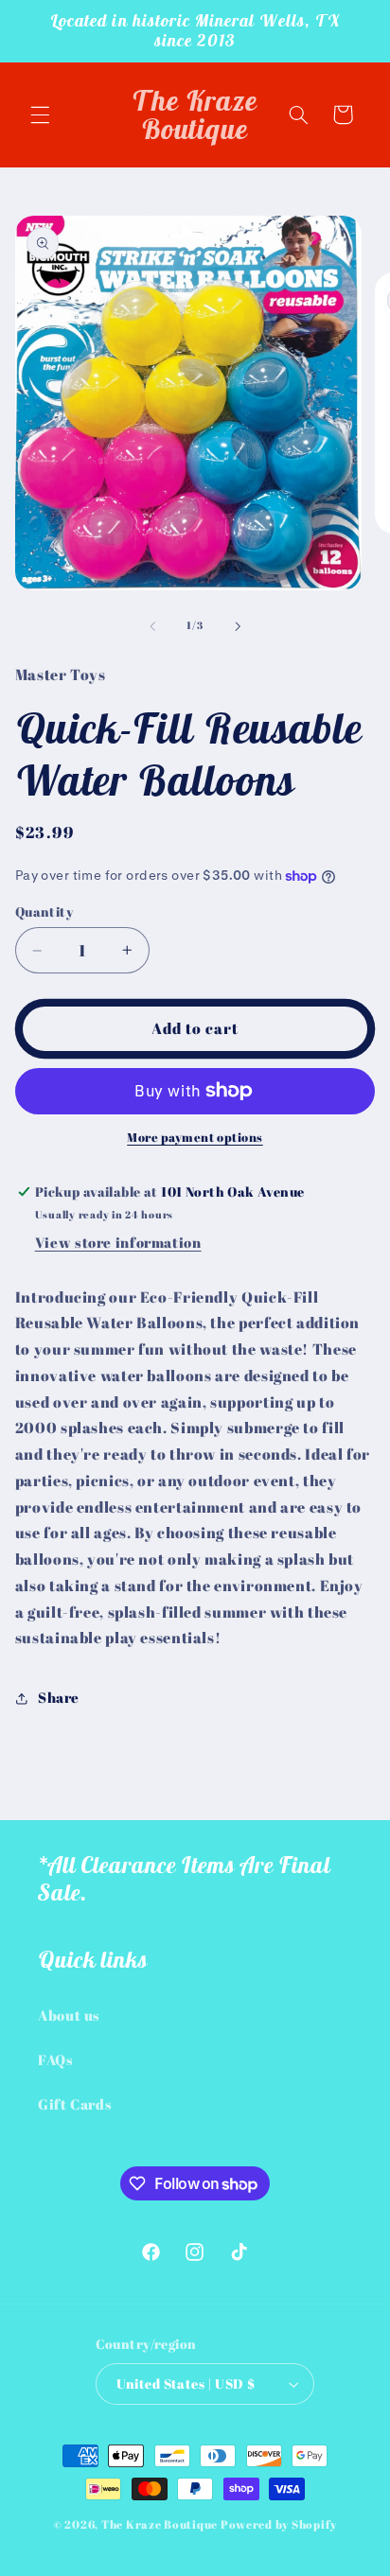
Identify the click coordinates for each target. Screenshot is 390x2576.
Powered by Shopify (279, 2524)
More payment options (195, 1138)
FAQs (56, 2059)
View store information (118, 1242)
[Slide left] (152, 626)
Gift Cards (75, 2104)
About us (69, 2015)
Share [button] (59, 1697)
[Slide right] (238, 626)
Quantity (44, 912)
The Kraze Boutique (160, 2524)
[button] (40, 114)
